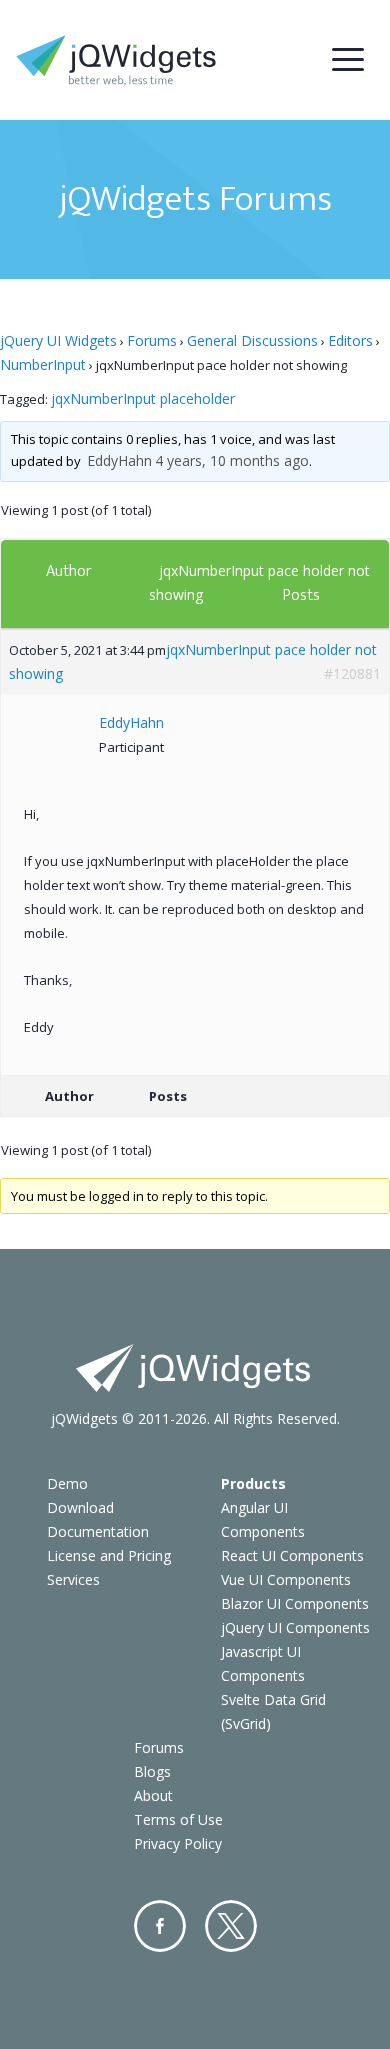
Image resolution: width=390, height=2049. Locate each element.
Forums (152, 340)
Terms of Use (178, 1819)
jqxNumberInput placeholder (143, 398)
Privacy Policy (178, 1843)
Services (73, 1579)
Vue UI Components (286, 1579)
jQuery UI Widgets (58, 340)
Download (80, 1507)
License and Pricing (109, 1555)
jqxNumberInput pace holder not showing (193, 661)
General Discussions (252, 340)
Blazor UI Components (295, 1603)
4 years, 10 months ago (232, 460)
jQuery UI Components (295, 1627)
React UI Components (292, 1555)
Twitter (231, 1926)
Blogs (152, 1771)
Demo (67, 1483)
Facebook (160, 1926)
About (153, 1795)
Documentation (98, 1531)
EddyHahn (119, 460)
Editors (350, 340)
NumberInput (43, 364)
